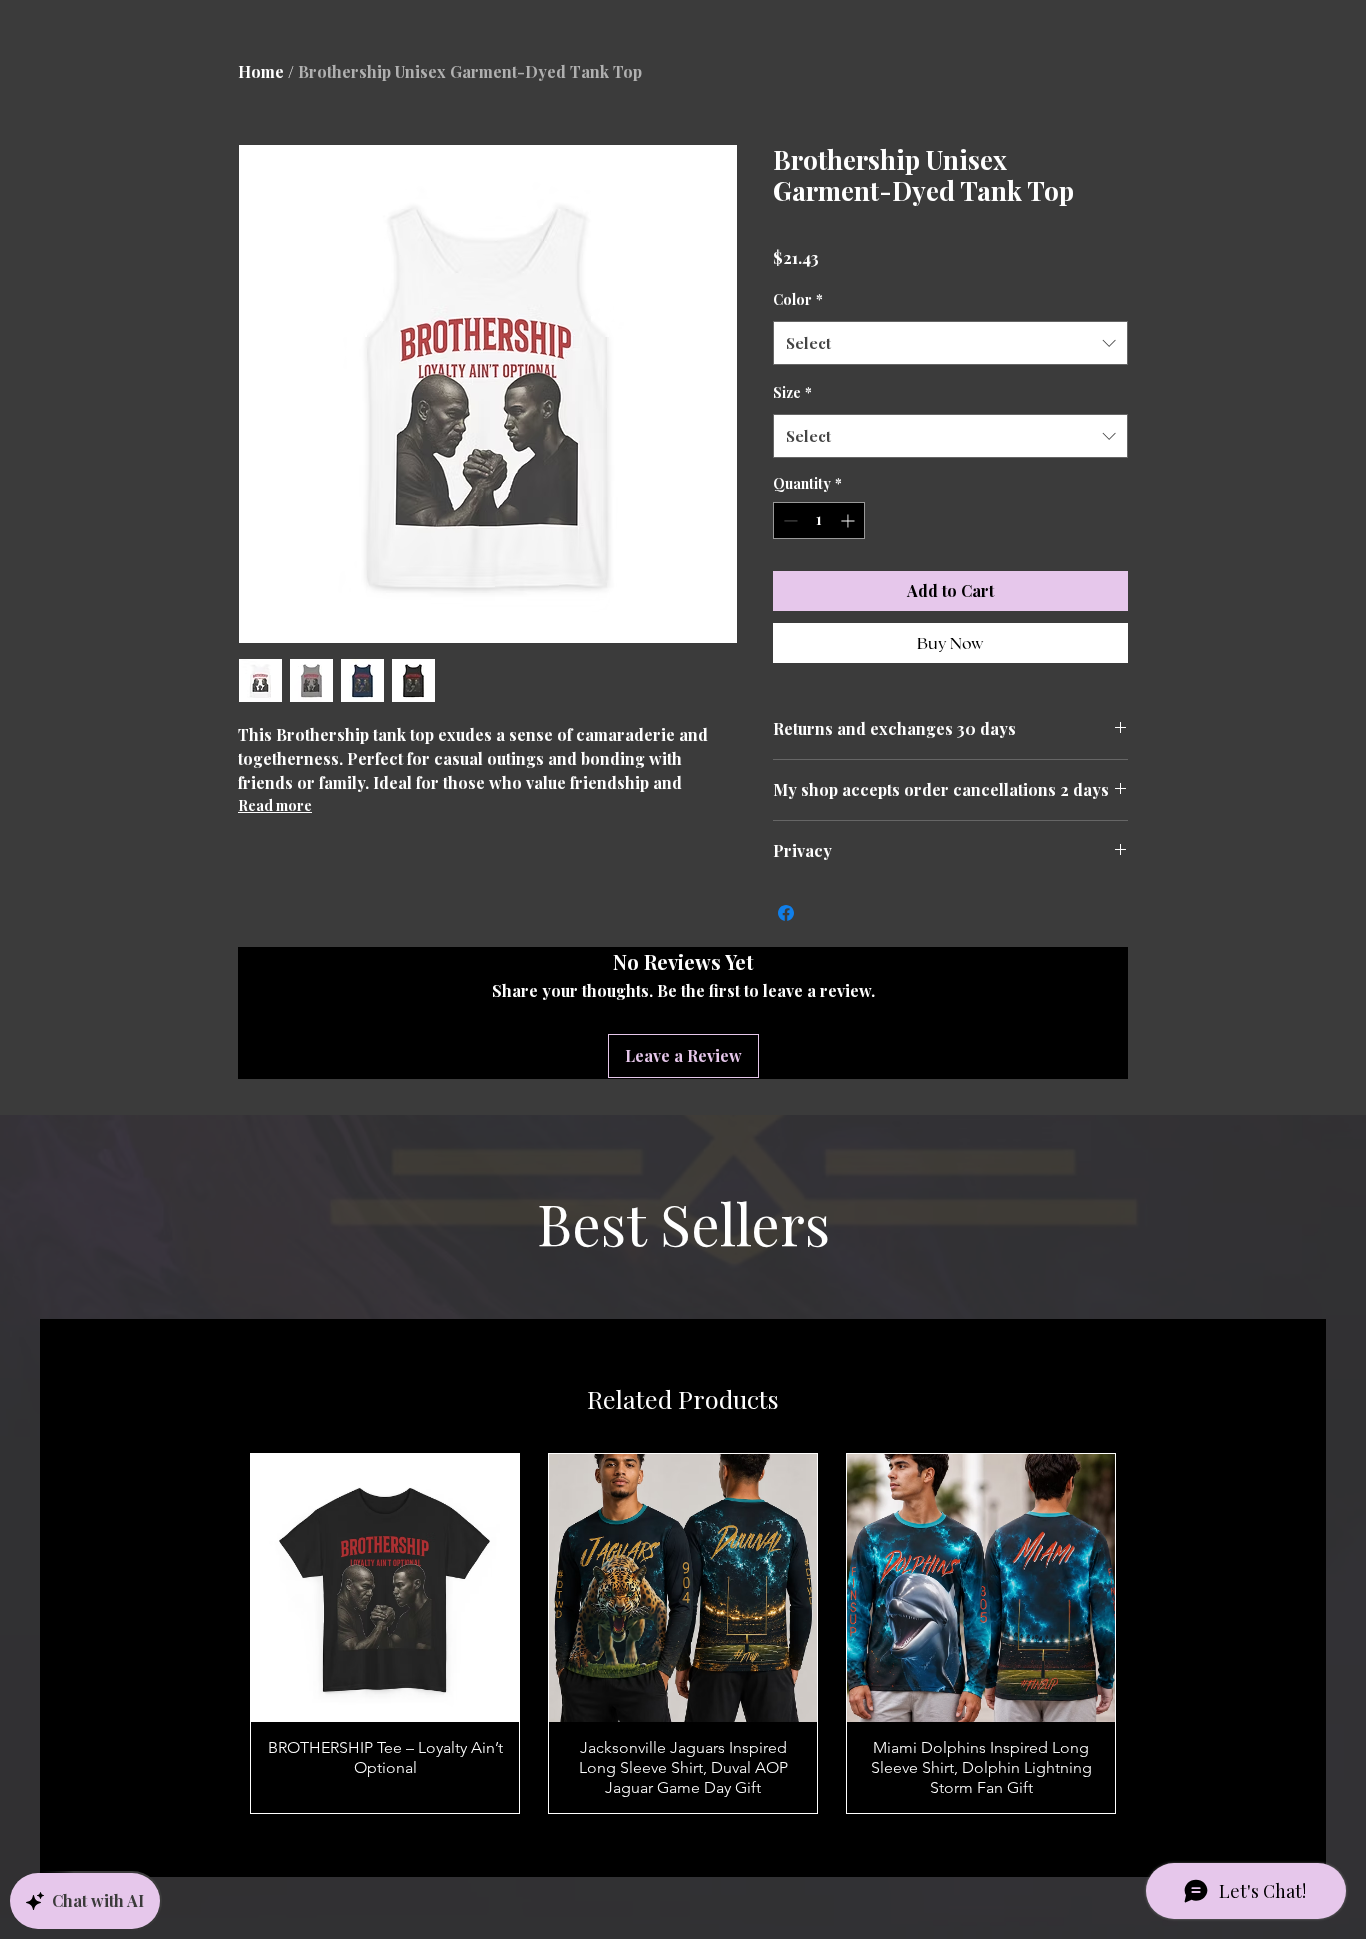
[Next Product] (1153, 1656)
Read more (275, 805)
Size (792, 424)
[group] (683, 1655)
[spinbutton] (819, 552)
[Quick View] (385, 1610)
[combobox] (950, 375)
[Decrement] (788, 552)
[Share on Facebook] (786, 935)
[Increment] (849, 552)
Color (798, 331)
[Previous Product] (213, 1656)
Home (261, 71)
